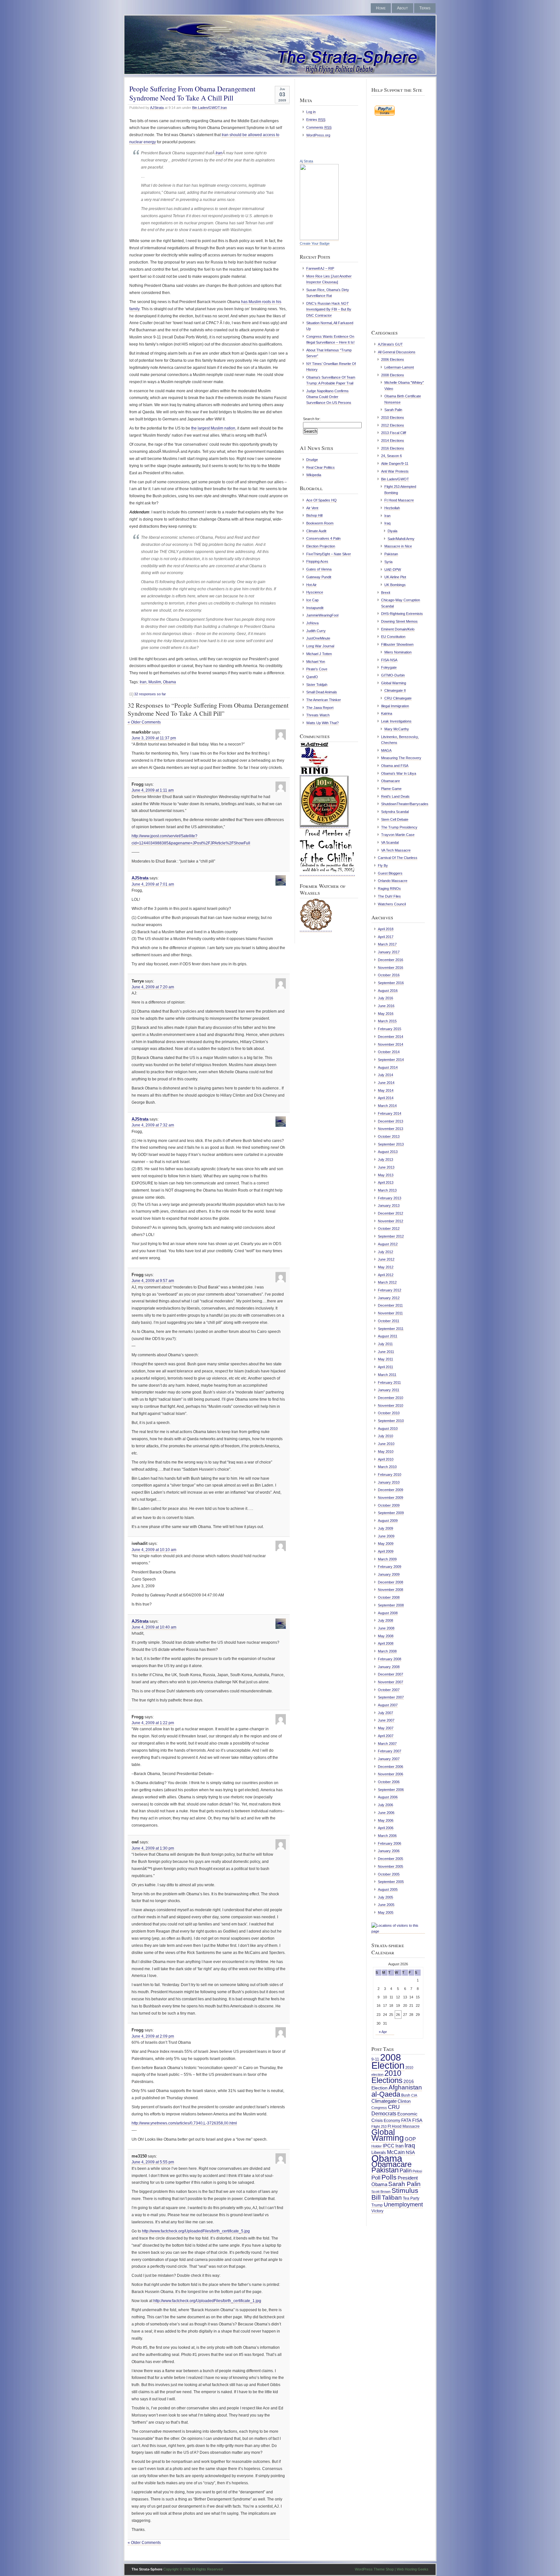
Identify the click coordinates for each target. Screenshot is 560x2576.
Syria (388, 562)
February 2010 (390, 1475)
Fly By (383, 865)
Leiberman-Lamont (399, 367)
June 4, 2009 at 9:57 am (153, 1281)
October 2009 (389, 1505)
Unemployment (403, 2204)
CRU (394, 2107)
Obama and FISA (395, 766)
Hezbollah (392, 508)
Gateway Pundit (319, 577)
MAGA (386, 750)
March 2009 (387, 1559)
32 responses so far (150, 694)
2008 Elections (393, 375)
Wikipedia (314, 475)
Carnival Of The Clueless (398, 858)
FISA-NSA (389, 660)
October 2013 (389, 1136)
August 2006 (388, 1797)
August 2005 (388, 1889)
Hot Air (311, 585)
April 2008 (386, 1643)
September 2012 (391, 1236)
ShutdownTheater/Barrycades (405, 804)
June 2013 (386, 1167)
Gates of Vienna (319, 569)
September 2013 (391, 1144)
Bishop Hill (314, 515)
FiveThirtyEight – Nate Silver (329, 554)
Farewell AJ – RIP (320, 268)
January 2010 (389, 1482)
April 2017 (386, 937)
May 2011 (385, 1359)
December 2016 (391, 960)
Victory (377, 2211)
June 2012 (386, 1259)
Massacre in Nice (398, 546)
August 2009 (388, 1521)
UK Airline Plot (395, 577)
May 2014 (386, 1090)
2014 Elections (393, 441)
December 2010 (391, 1398)
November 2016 (391, 968)
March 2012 (387, 1282)
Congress (379, 2108)
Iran (224, 108)
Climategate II (395, 690)
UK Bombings (395, 585)
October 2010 (389, 1413)
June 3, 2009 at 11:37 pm (154, 738)
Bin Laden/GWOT (206, 108)
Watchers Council (392, 904)
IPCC (389, 2146)
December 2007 (391, 1674)
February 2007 (390, 1751)
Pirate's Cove (317, 669)
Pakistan (391, 554)
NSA (410, 2152)
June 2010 (386, 1444)
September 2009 (391, 1513)
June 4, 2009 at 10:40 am (154, 1627)
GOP (410, 2139)
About (402, 8)
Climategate (384, 2101)
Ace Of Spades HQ (321, 500)
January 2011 (389, 1390)
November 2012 (391, 1221)
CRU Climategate (398, 698)
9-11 (375, 2059)
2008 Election (388, 2061)
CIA (414, 2095)
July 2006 (385, 1805)
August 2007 (388, 1705)
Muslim (155, 682)
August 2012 (388, 1244)
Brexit (386, 593)
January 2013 (389, 1206)
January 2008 (389, 1667)
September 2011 (391, 1329)
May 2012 (386, 1267)
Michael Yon (316, 662)
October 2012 (389, 1229)
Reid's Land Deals (395, 796)
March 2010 (387, 1467)
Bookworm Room (320, 523)
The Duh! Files (389, 896)
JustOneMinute (318, 638)
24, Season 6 (391, 456)
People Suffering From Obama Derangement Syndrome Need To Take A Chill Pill (192, 93)
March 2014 (387, 1106)
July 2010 (385, 1436)
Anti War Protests (395, 471)
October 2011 (389, 1321)
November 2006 (391, 1774)
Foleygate (389, 667)
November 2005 (391, 1866)
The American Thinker (324, 700)
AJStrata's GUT (390, 344)
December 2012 (391, 1213)
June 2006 (386, 1813)
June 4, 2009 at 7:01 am (153, 884)
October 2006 (389, 1782)
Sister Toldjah (317, 685)
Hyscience (315, 592)
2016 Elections (393, 448)
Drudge (312, 460)
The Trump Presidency (399, 827)
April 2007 (386, 1736)
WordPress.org (318, 135)
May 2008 (386, 1636)
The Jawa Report (320, 708)
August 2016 (388, 991)
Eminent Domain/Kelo (398, 629)
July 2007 (385, 1713)
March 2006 (387, 1836)
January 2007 (389, 1759)
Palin (406, 2170)
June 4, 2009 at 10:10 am (154, 1550)
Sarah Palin (393, 410)
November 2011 (390, 1313)
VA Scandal (390, 842)
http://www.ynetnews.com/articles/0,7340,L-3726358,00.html (184, 2123)
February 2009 (390, 1567)
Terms (425, 8)
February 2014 (390, 1113)
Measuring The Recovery (401, 758)
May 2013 (386, 1175)
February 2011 (389, 1382)
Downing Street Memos (399, 621)
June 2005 (386, 1905)
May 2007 (386, 1728)
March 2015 (387, 1021)
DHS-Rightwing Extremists (402, 614)
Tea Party (411, 2198)
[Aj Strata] (319, 239)
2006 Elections (393, 359)
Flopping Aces (317, 561)
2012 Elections (393, 425)
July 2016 (385, 998)
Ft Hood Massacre (399, 500)
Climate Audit (316, 531)
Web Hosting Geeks (413, 2569)
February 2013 (390, 1198)
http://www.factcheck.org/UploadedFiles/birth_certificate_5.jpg (196, 2231)
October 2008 (389, 1597)
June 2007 (386, 1720)
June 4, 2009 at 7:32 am (153, 1125)
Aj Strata (306, 161)
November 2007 (391, 1682)
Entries (316, 120)
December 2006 (391, 1767)
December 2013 (391, 1121)
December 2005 (391, 1859)
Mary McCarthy (397, 729)
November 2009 (391, 1498)
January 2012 (389, 1298)
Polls (389, 2177)
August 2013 (388, 1152)
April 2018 (386, 929)
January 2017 (389, 952)
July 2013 (385, 1159)
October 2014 (389, 1052)
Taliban (392, 2198)
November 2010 (391, 1406)
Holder (377, 2146)
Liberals (379, 2153)
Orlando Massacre (393, 881)
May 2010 (386, 1452)
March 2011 (387, 1375)
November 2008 (391, 1590)
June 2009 (386, 1536)
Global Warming (394, 683)
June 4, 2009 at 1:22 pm (153, 1723)
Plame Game (391, 789)
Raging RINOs (389, 888)
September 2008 (391, 1605)
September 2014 (391, 1060)
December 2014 (391, 1037)
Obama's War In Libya (399, 773)
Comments (319, 127)
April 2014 (386, 1098)
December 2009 (391, 1490)
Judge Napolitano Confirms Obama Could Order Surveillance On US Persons (329, 397)
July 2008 (385, 1620)
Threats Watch (318, 715)
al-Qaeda (386, 2094)
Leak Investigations (396, 721)
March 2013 (387, 1190)
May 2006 (386, 1820)
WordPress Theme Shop (374, 2569)
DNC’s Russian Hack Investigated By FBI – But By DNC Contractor (329, 309)
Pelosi (417, 2171)
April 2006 (386, 1828)
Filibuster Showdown (397, 644)
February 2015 (390, 1029)
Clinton (404, 2101)
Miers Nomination (398, 652)
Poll (376, 2178)
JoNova (312, 623)
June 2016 (386, 1006)
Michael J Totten (319, 654)
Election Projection (321, 546)
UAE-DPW (393, 570)
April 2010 (386, 1459)
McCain (396, 2152)
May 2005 (386, 1912)
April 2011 (385, 1367)
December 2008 (391, 1582)
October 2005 (389, 1874)
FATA (406, 2120)
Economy (392, 2120)
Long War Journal (320, 646)
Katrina (387, 713)
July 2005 (385, 1897)
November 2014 (391, 1044)
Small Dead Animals (322, 692)
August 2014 (388, 1067)
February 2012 (390, 1290)
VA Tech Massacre (396, 850)
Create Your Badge (315, 243)
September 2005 (391, 1882)
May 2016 (386, 1014)
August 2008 (388, 1613)
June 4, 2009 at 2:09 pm (153, 2036)
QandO (312, 677)
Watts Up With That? (322, 723)
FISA (417, 2120)
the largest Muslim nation (213, 428)
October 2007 (389, 1690)
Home (381, 8)
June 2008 (386, 1628)
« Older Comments (144, 722)
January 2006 (389, 1851)
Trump (377, 2205)
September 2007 (391, 1697)
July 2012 (385, 1252)
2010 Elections (393, 418)
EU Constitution (393, 637)
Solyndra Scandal (395, 812)
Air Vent (312, 508)
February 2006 (390, 1843)
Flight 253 (379, 2126)
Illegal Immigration (395, 706)
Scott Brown (381, 2192)
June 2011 (386, 1352)
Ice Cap (312, 600)
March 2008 (387, 1651)
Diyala (392, 531)
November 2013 (391, 1129)
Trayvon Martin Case (398, 835)
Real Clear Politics (321, 467)
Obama (169, 682)
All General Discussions (397, 352)
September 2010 (391, 1421)
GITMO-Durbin (393, 675)
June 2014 (386, 1083)
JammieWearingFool (322, 615)
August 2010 (388, 1429)
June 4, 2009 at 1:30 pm (153, 1848)
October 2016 (389, 975)
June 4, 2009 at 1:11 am (153, 790)
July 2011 (385, 1344)
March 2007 (387, 1744)
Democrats (384, 2113)
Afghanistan (405, 2087)
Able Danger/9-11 (395, 464)
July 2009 (385, 1528)
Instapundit (315, 608)
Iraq (387, 523)
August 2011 (388, 1336)
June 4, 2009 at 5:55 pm (153, 2162)
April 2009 (386, 1551)
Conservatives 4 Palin (323, 538)
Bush (406, 2095)
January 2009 (389, 1574)
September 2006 (391, 1790)
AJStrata (157, 108)
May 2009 (386, 1544)
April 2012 (386, 1275)
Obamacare (391, 781)
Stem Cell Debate (395, 819)
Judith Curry (316, 631)
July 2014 (385, 1075)
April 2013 (386, 1182)
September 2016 (391, 983)
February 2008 (390, 1659)
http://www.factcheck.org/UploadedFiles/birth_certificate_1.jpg (207, 2301)
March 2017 (387, 944)
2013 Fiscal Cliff (394, 433)
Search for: (312, 419)
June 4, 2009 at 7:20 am (153, 987)
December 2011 (390, 1305)
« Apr (383, 2032)
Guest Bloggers (390, 873)
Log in (311, 112)
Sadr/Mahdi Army (401, 539)
